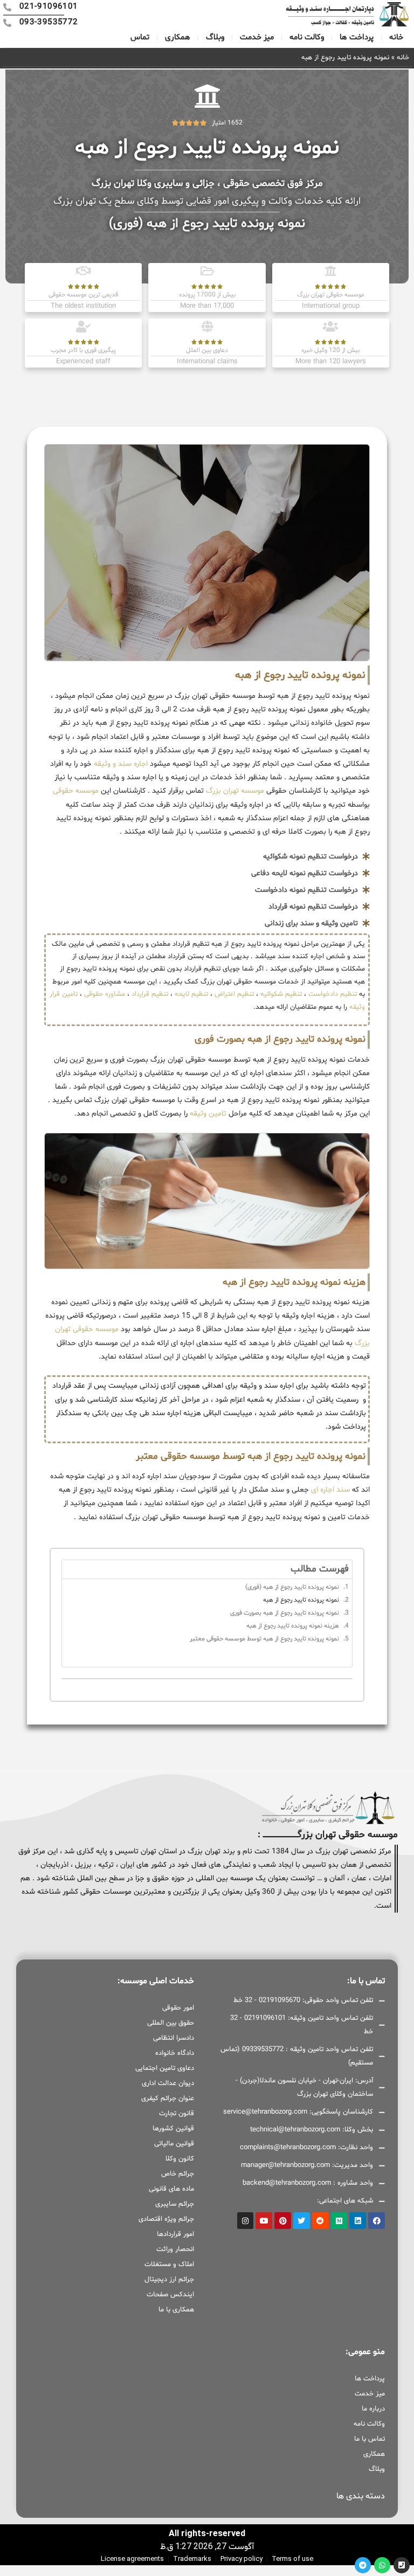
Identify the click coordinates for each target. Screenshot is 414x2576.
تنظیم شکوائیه (281, 994)
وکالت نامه (307, 37)
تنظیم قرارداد (150, 994)
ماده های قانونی (171, 2189)
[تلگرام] (363, 2565)
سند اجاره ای (330, 1490)
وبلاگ (215, 37)
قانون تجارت (177, 2114)
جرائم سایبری (175, 2204)
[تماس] (402, 2565)
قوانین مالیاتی (174, 2144)
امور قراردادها (175, 2234)
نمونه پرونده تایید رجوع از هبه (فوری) (292, 1587)
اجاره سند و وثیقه (120, 764)
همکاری (178, 37)
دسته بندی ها (361, 2496)
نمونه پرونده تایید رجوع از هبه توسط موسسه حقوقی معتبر (264, 1639)
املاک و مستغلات (169, 2265)
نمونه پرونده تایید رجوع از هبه (301, 1600)
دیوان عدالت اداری (168, 2083)
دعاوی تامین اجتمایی (165, 2068)
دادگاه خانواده (175, 2053)
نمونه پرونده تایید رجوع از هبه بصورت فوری (285, 1613)
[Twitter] (302, 2221)
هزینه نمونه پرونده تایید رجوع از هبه (293, 1626)
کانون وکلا (180, 2159)
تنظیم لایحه (191, 994)
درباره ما (373, 2409)
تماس (140, 37)
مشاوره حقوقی (105, 994)
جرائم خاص (178, 2174)
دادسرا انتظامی (174, 2038)
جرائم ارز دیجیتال (169, 2280)
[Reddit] (320, 2221)
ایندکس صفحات (170, 2295)
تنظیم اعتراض (234, 994)
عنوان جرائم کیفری (168, 2099)
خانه (396, 37)
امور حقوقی (178, 2008)
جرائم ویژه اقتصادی (166, 2219)
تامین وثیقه (208, 1114)
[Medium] (339, 2221)
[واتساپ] (382, 2565)
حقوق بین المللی (171, 2023)
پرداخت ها (357, 37)
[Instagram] (246, 2221)
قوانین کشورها (173, 2129)
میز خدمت (257, 37)
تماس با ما (370, 2439)
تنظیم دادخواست (333, 994)
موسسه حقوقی (76, 791)
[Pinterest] (283, 2221)
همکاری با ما (176, 2310)
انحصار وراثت (175, 2249)
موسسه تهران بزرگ (234, 791)
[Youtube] (264, 2221)
